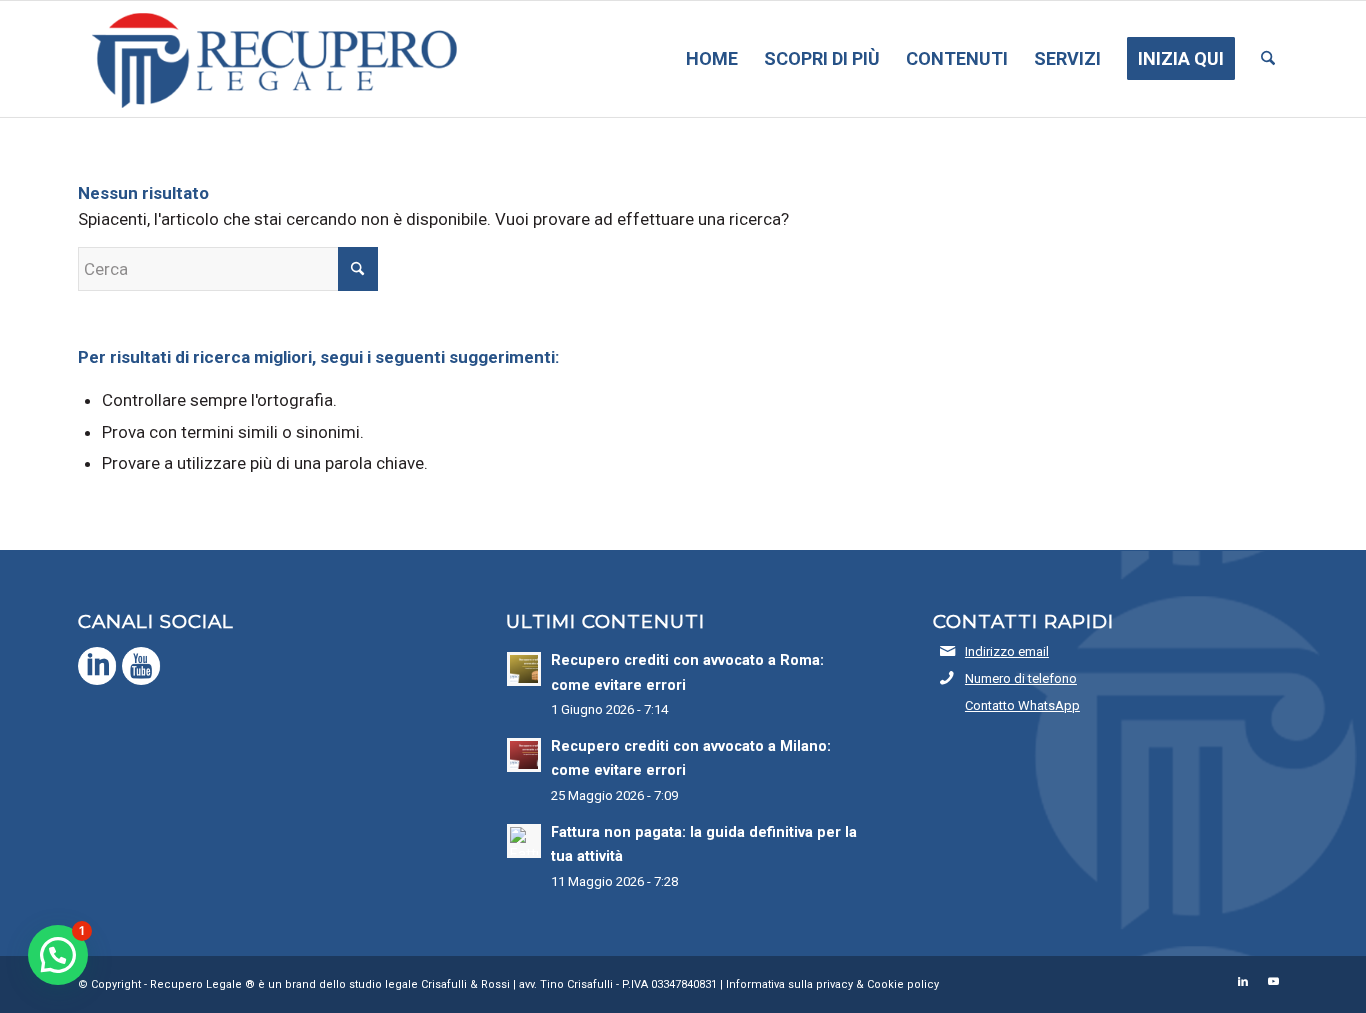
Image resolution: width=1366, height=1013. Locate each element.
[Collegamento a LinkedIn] (1243, 982)
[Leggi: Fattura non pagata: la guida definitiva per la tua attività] (524, 841)
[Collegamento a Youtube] (1273, 982)
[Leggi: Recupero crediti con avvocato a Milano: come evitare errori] (524, 755)
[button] (58, 955)
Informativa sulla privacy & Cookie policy (832, 984)
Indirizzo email (1007, 651)
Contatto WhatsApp (1022, 705)
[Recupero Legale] (270, 59)
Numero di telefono (1021, 678)
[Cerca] (1268, 59)
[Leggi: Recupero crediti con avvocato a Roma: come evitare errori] (524, 669)
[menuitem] (712, 59)
